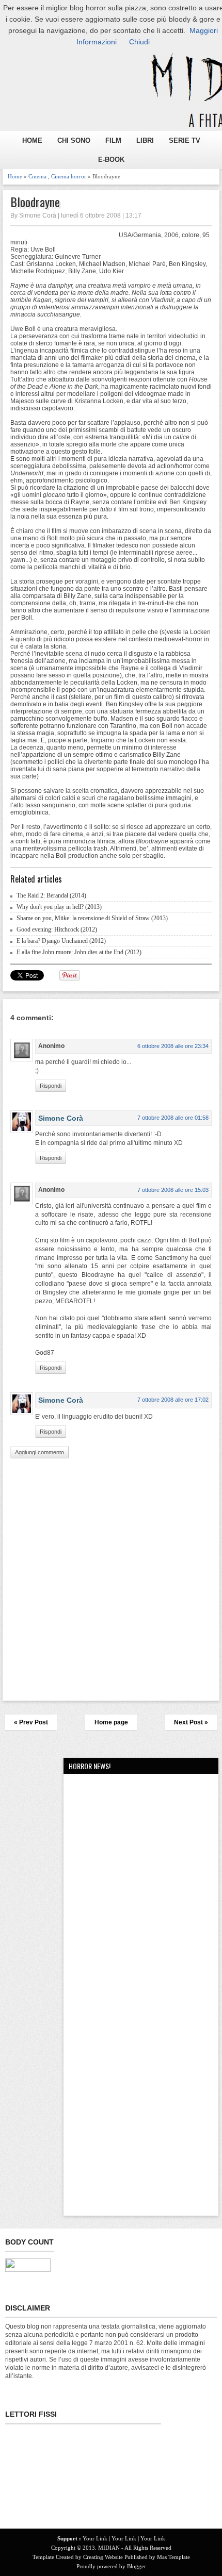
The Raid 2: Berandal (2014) (51, 895)
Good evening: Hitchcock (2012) (57, 929)
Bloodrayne (35, 202)
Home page (111, 1722)
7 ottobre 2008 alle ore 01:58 (173, 1118)
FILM (113, 140)
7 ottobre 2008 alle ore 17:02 (173, 1400)
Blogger (137, 2566)
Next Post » (191, 1722)
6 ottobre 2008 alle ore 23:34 (173, 1046)
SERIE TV (185, 140)
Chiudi (139, 42)
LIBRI (145, 140)
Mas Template (173, 2557)
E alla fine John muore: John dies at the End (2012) (79, 952)
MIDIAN (109, 2548)
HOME (32, 140)
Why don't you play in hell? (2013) (59, 907)
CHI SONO (74, 140)
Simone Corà (61, 1118)
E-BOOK (111, 160)
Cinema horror (69, 176)
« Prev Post (31, 1722)
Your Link (95, 2538)
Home (15, 176)
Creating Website (103, 2557)
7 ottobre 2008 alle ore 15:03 (173, 1190)
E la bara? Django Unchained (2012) (61, 941)
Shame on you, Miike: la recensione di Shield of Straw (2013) (92, 918)
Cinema (37, 176)
